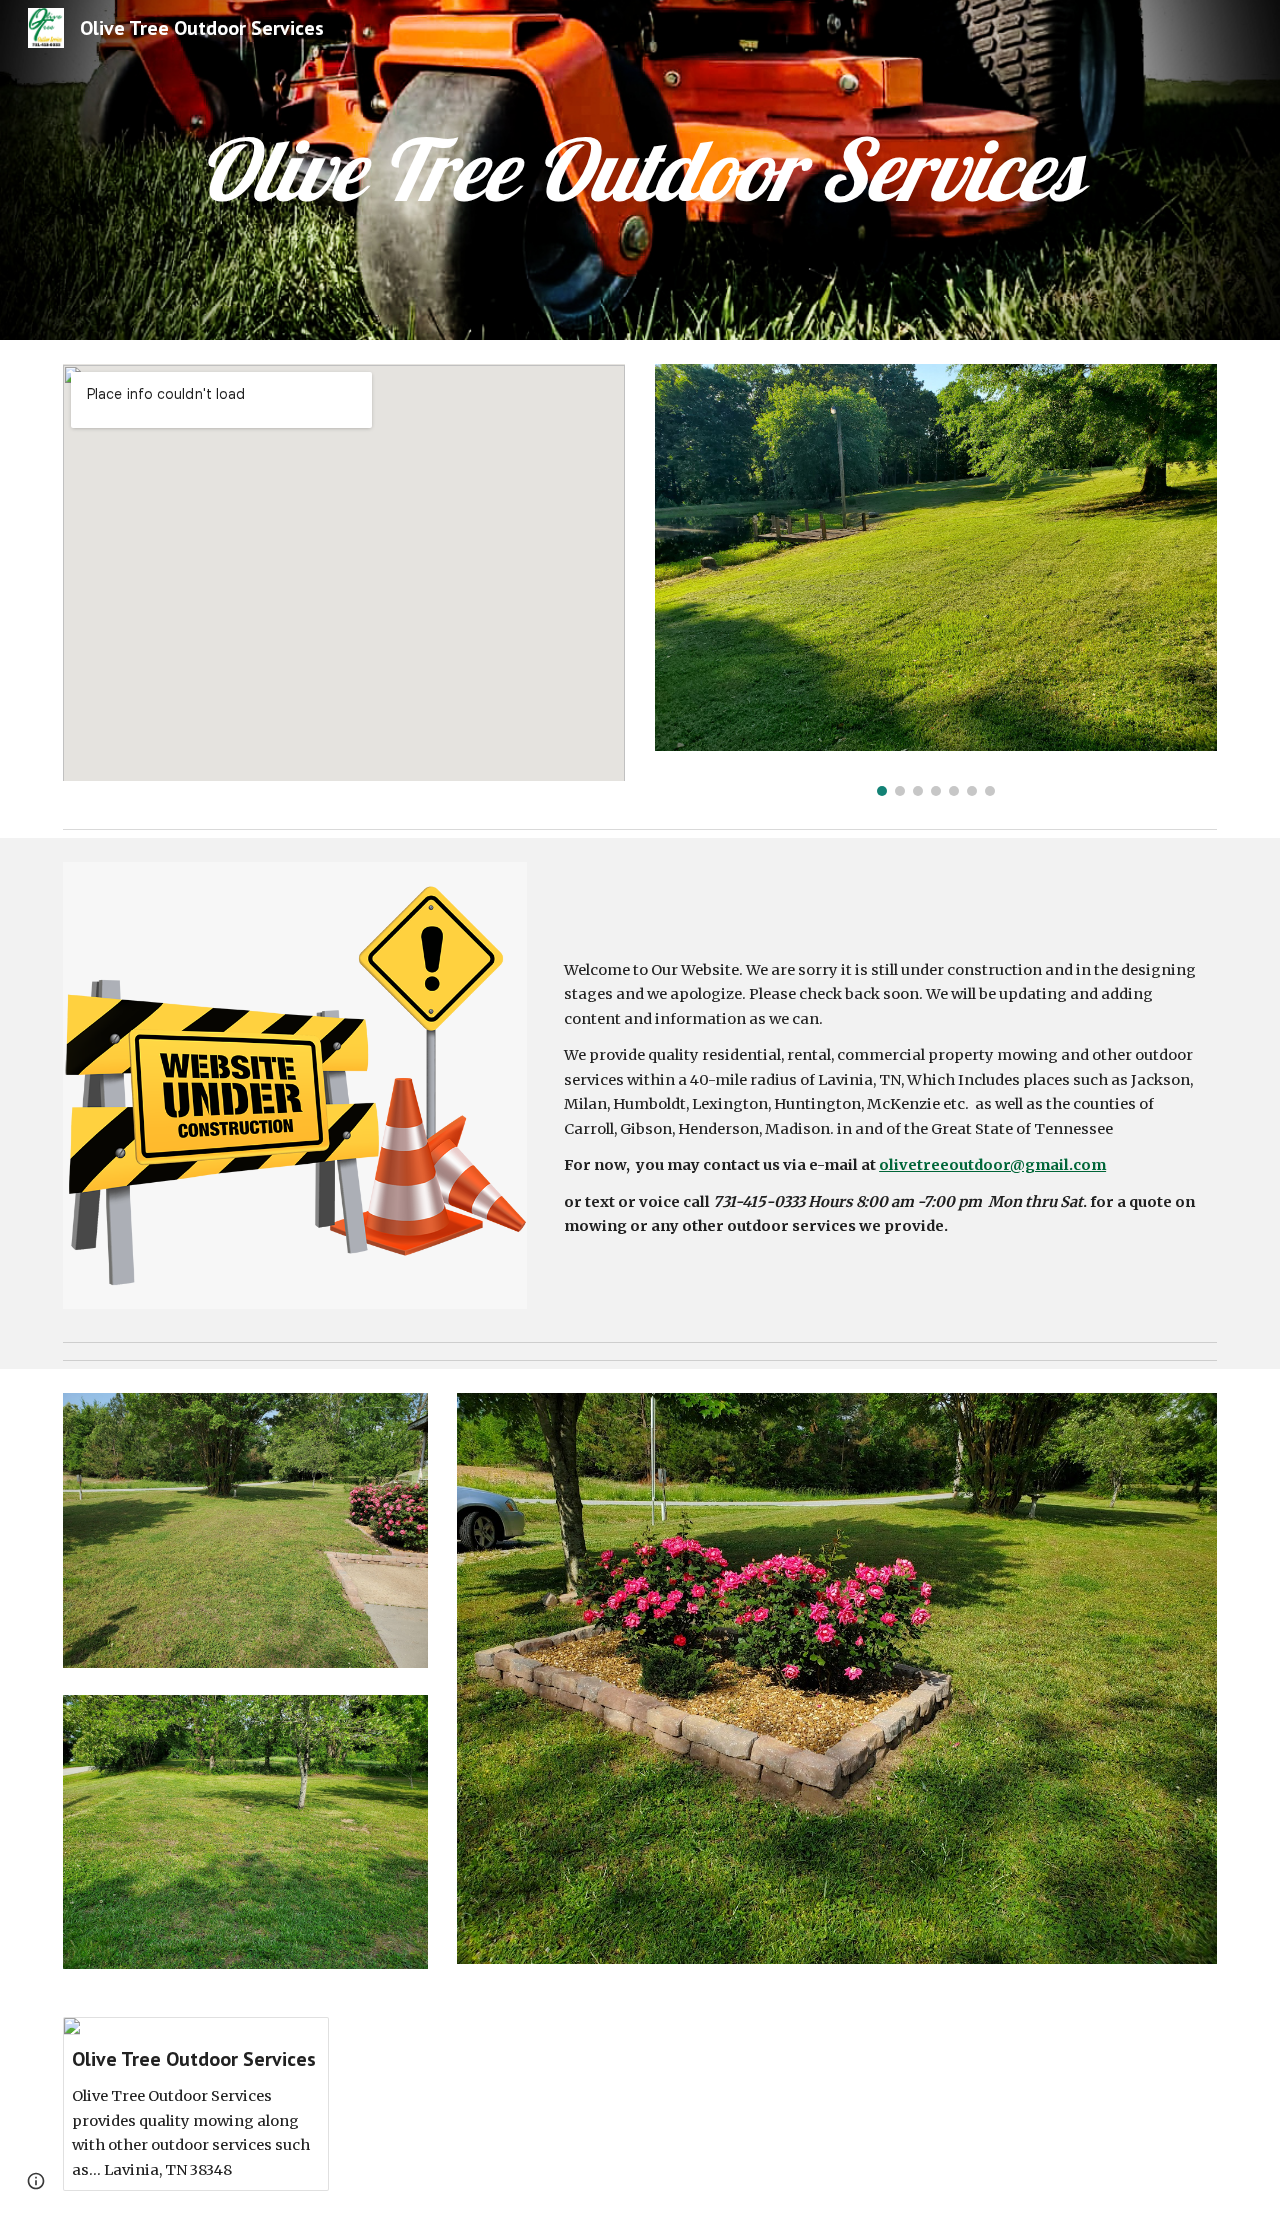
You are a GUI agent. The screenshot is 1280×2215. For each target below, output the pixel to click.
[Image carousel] (936, 580)
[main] (639, 169)
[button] (36, 2181)
